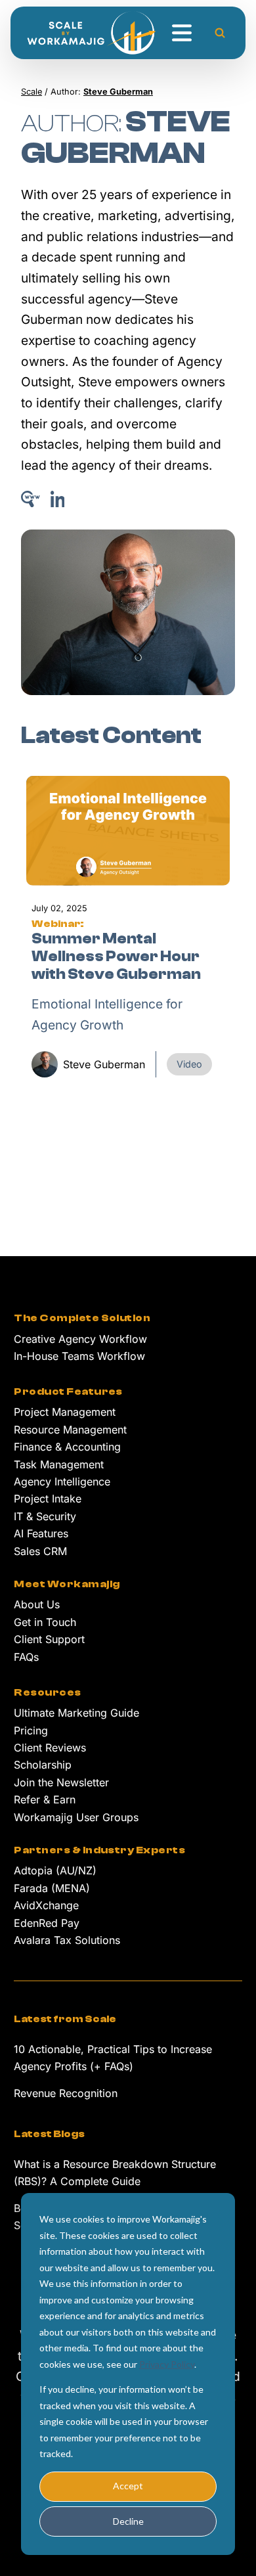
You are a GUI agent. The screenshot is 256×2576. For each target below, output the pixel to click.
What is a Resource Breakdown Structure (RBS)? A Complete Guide (115, 2173)
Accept (128, 2486)
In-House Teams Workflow (79, 1356)
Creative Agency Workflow (80, 1339)
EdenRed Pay (47, 1923)
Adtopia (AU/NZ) (55, 1870)
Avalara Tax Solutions (67, 1940)
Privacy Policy (167, 2364)
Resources (47, 1692)
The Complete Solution (82, 1318)
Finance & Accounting (67, 1447)
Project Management (65, 1412)
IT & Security (45, 1516)
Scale (32, 92)
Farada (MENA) (52, 1888)
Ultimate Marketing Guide (76, 1713)
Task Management (59, 1464)
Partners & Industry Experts (99, 1850)
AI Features (41, 1533)
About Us (37, 1604)
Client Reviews (50, 1748)
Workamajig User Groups (76, 1817)
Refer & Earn (45, 1799)
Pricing (31, 1730)
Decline (128, 2521)
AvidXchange (46, 1905)
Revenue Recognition (66, 2093)
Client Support (49, 1639)
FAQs (26, 1657)
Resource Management (70, 1430)
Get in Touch (45, 1622)
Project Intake (48, 1499)
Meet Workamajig (67, 1584)
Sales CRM (40, 1551)
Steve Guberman (104, 1064)
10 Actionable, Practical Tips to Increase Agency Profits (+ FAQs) (113, 2058)
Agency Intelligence (62, 1481)
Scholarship (43, 1765)
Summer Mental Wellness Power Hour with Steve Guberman (116, 957)
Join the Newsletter (61, 1782)
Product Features (68, 1391)
